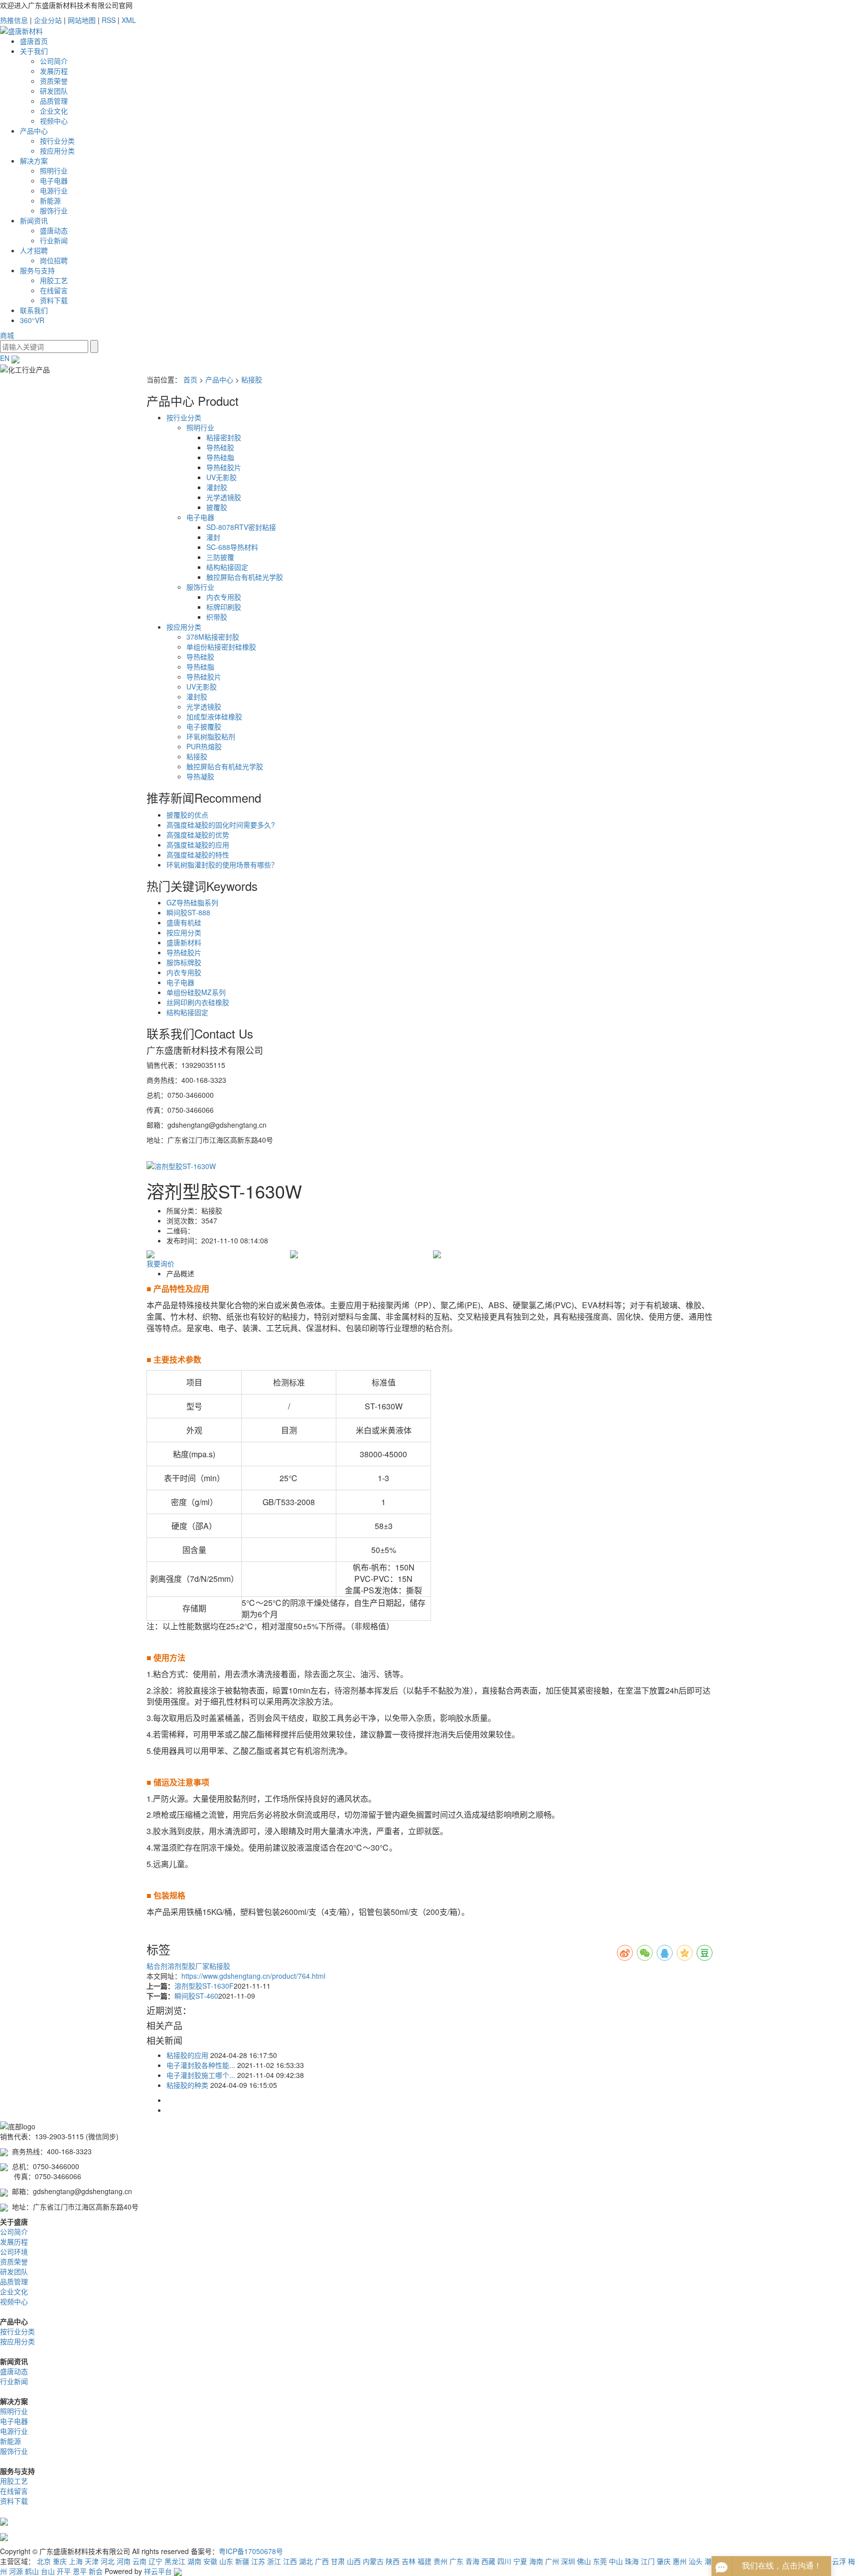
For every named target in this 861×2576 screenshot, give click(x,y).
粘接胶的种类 (187, 2085)
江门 (648, 2561)
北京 (44, 2561)
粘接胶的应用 (187, 2055)
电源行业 (54, 190)
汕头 (696, 2561)
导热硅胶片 (224, 467)
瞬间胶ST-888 (188, 912)
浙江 (274, 2561)
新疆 (242, 2561)
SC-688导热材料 (232, 547)
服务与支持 (37, 270)
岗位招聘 (54, 260)
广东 (456, 2561)
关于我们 (34, 51)
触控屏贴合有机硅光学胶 (245, 577)
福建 (425, 2561)
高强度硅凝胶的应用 (198, 845)
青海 (472, 2561)
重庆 (60, 2561)
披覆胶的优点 (187, 815)
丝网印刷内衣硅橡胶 (198, 1002)
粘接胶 (252, 379)
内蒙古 (373, 2561)
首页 (190, 379)
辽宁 (155, 2561)
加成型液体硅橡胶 (214, 716)
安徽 (210, 2561)
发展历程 (54, 71)
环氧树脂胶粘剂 (211, 736)
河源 (16, 2571)
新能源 (50, 200)
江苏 (258, 2561)
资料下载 (54, 300)
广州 (552, 2561)
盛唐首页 (34, 41)
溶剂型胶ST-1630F (204, 1986)
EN (6, 358)
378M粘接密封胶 (213, 637)
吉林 (409, 2561)
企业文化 (54, 111)
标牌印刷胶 (224, 607)
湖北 (306, 2561)
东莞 (600, 2561)
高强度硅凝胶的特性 (198, 855)
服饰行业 (54, 210)
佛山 (584, 2561)
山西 (354, 2561)
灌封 (213, 537)
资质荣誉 (54, 81)
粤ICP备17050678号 (251, 2551)
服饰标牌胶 (184, 962)
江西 (290, 2561)
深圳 (568, 2561)
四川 (504, 2561)
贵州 (440, 2561)
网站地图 (82, 20)
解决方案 (34, 161)
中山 (616, 2561)
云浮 (839, 2561)
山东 (226, 2561)
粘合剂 (157, 1966)
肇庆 (664, 2561)
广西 (322, 2561)
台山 (48, 2571)
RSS (109, 20)
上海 (76, 2561)
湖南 (194, 2561)
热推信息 (14, 20)
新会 (96, 2571)
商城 (7, 335)
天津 (92, 2561)
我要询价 (160, 1263)
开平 (64, 2571)
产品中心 (34, 131)
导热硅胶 (220, 447)
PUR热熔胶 (204, 746)
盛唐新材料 (184, 942)
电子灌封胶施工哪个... (201, 2075)
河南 (124, 2561)
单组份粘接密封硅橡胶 (221, 647)
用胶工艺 (54, 280)
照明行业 (54, 171)
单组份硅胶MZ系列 (196, 992)
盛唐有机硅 (184, 922)
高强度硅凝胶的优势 (198, 835)
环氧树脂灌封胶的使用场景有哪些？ (222, 864)
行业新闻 (54, 240)
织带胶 (217, 617)
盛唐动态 (54, 230)
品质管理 (54, 101)
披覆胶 (217, 507)
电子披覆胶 (204, 726)
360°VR (32, 320)
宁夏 (520, 2561)
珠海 (632, 2561)
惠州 (680, 2561)
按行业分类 (57, 141)
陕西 (393, 2561)
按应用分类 (57, 151)
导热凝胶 (200, 776)
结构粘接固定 (227, 567)
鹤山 (32, 2571)
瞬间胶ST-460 (196, 1996)
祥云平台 (158, 2571)
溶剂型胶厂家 (188, 1966)
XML (129, 20)
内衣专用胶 (224, 597)
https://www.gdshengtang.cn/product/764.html (253, 1976)
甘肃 (338, 2561)
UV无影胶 (221, 477)
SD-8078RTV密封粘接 (241, 527)
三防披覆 (220, 557)
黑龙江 (175, 2561)
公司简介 (54, 61)
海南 (536, 2561)
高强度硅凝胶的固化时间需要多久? (221, 825)
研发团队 (54, 91)
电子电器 (54, 180)
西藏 (488, 2561)
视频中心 (54, 121)
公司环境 (14, 2251)
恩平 (80, 2571)
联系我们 (34, 310)
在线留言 (54, 290)
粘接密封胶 (224, 437)
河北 (108, 2561)
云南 (140, 2561)
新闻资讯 (34, 220)
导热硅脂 (220, 457)
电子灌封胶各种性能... (201, 2065)
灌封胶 (217, 487)
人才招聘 (34, 250)
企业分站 (48, 20)
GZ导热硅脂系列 (192, 902)
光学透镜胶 (224, 497)
